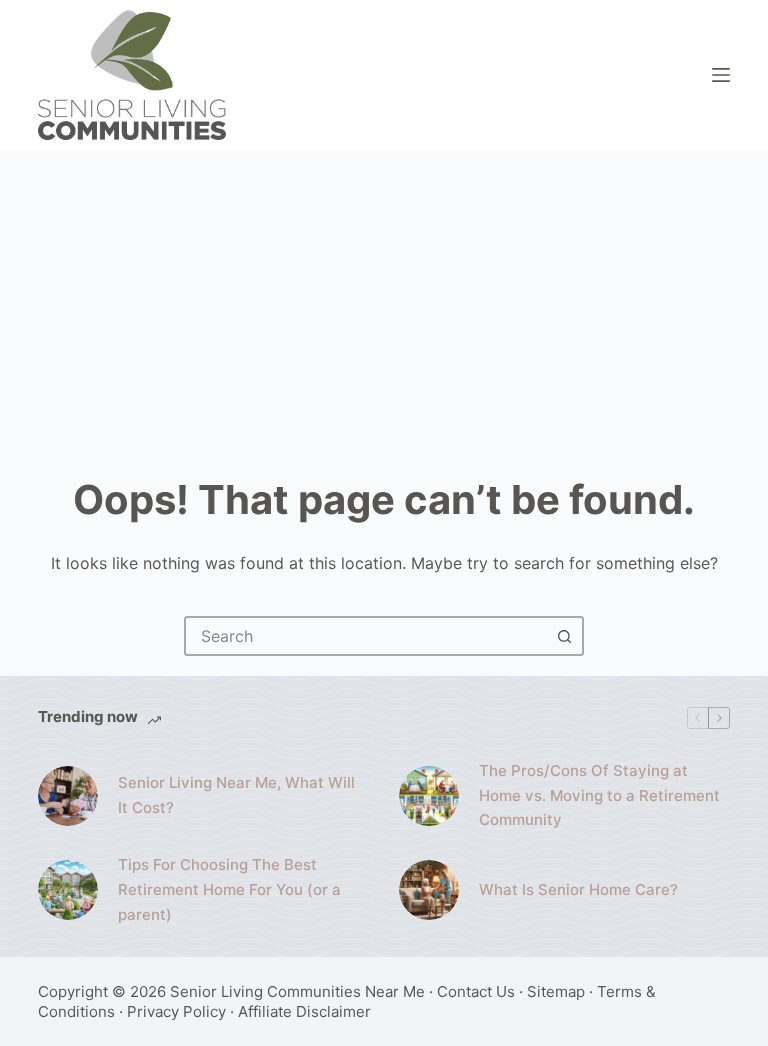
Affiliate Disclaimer (304, 1011)
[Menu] (721, 75)
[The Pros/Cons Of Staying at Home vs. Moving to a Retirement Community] (429, 796)
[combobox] (366, 636)
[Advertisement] (384, 300)
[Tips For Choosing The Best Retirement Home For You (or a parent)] (68, 890)
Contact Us (476, 991)
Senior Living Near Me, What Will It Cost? (236, 795)
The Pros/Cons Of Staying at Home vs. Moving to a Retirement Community (599, 795)
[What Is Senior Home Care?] (429, 890)
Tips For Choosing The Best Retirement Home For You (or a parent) (229, 889)
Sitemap (556, 991)
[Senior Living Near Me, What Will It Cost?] (68, 796)
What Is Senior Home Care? (578, 889)
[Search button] (564, 636)
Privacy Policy (176, 1011)
